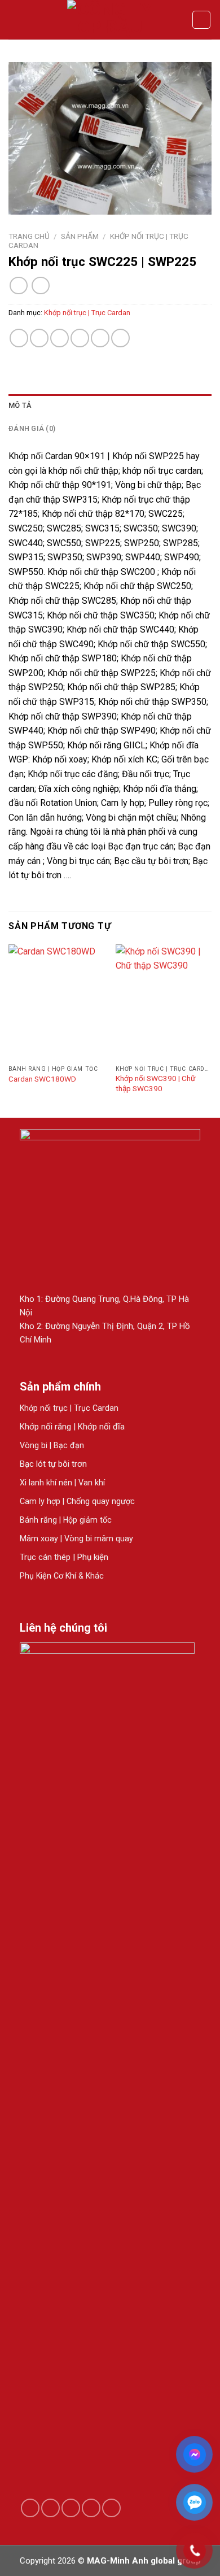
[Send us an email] (71, 2508)
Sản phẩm (80, 236)
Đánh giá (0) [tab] (32, 428)
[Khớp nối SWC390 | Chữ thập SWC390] (164, 1002)
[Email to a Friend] (80, 338)
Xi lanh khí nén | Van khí (62, 1483)
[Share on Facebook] (39, 338)
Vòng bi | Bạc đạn (52, 1445)
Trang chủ (29, 236)
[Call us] (91, 2508)
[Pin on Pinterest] (100, 338)
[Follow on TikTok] (50, 2508)
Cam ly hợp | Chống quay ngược (77, 1501)
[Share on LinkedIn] (120, 338)
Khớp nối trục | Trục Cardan (87, 313)
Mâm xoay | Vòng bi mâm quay (76, 1538)
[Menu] (15, 19)
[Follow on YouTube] (111, 2508)
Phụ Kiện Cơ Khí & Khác (62, 1576)
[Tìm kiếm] (201, 20)
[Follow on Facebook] (30, 2508)
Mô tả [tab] (20, 405)
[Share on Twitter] (60, 338)
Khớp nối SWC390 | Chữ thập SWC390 (155, 1083)
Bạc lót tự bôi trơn (53, 1464)
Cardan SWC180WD (42, 1079)
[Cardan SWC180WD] (56, 1002)
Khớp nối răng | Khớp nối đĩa (72, 1427)
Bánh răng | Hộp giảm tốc (66, 1520)
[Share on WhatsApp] (19, 338)
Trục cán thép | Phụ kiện (64, 1557)
